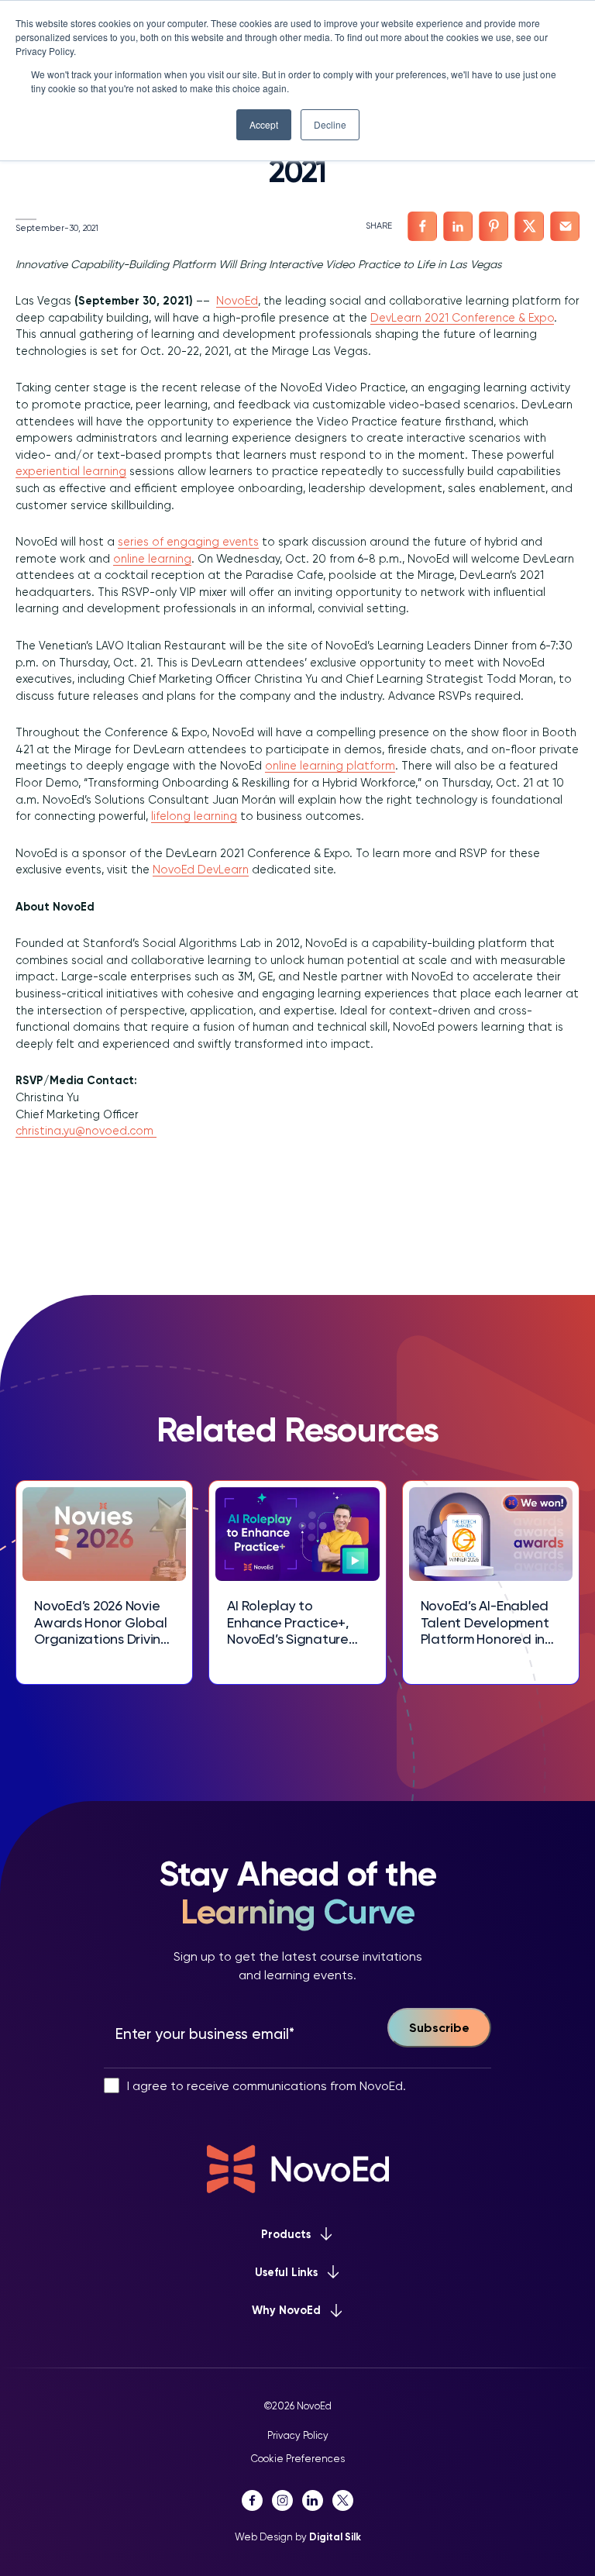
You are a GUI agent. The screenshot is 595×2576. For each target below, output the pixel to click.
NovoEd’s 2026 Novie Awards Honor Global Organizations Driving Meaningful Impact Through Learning (102, 1622)
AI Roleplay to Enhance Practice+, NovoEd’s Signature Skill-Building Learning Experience (296, 1622)
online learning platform (330, 766)
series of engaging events (188, 542)
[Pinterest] (494, 226)
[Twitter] (529, 226)
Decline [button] (330, 124)
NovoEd (237, 301)
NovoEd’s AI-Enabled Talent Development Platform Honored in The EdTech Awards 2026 (485, 1622)
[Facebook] (422, 226)
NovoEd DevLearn (201, 870)
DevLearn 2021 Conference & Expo (462, 318)
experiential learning (71, 471)
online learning (152, 559)
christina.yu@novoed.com (86, 1131)
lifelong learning (194, 816)
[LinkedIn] (458, 226)
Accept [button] (264, 124)
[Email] (565, 226)
